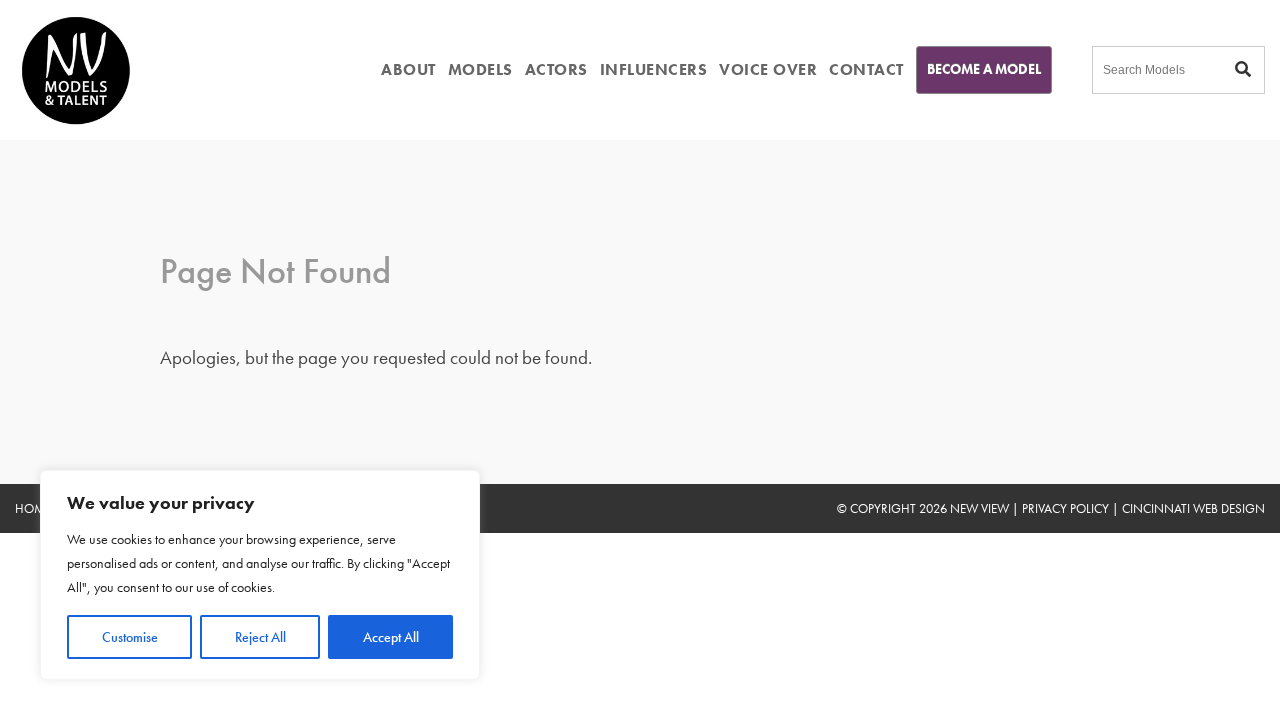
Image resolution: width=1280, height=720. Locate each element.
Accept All (391, 637)
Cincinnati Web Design (1193, 508)
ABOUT (408, 69)
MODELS (480, 69)
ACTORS (556, 69)
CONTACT (866, 69)
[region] (260, 575)
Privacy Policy (1065, 508)
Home (33, 508)
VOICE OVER (768, 69)
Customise (130, 637)
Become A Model (984, 69)
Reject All (260, 637)
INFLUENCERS (654, 69)
